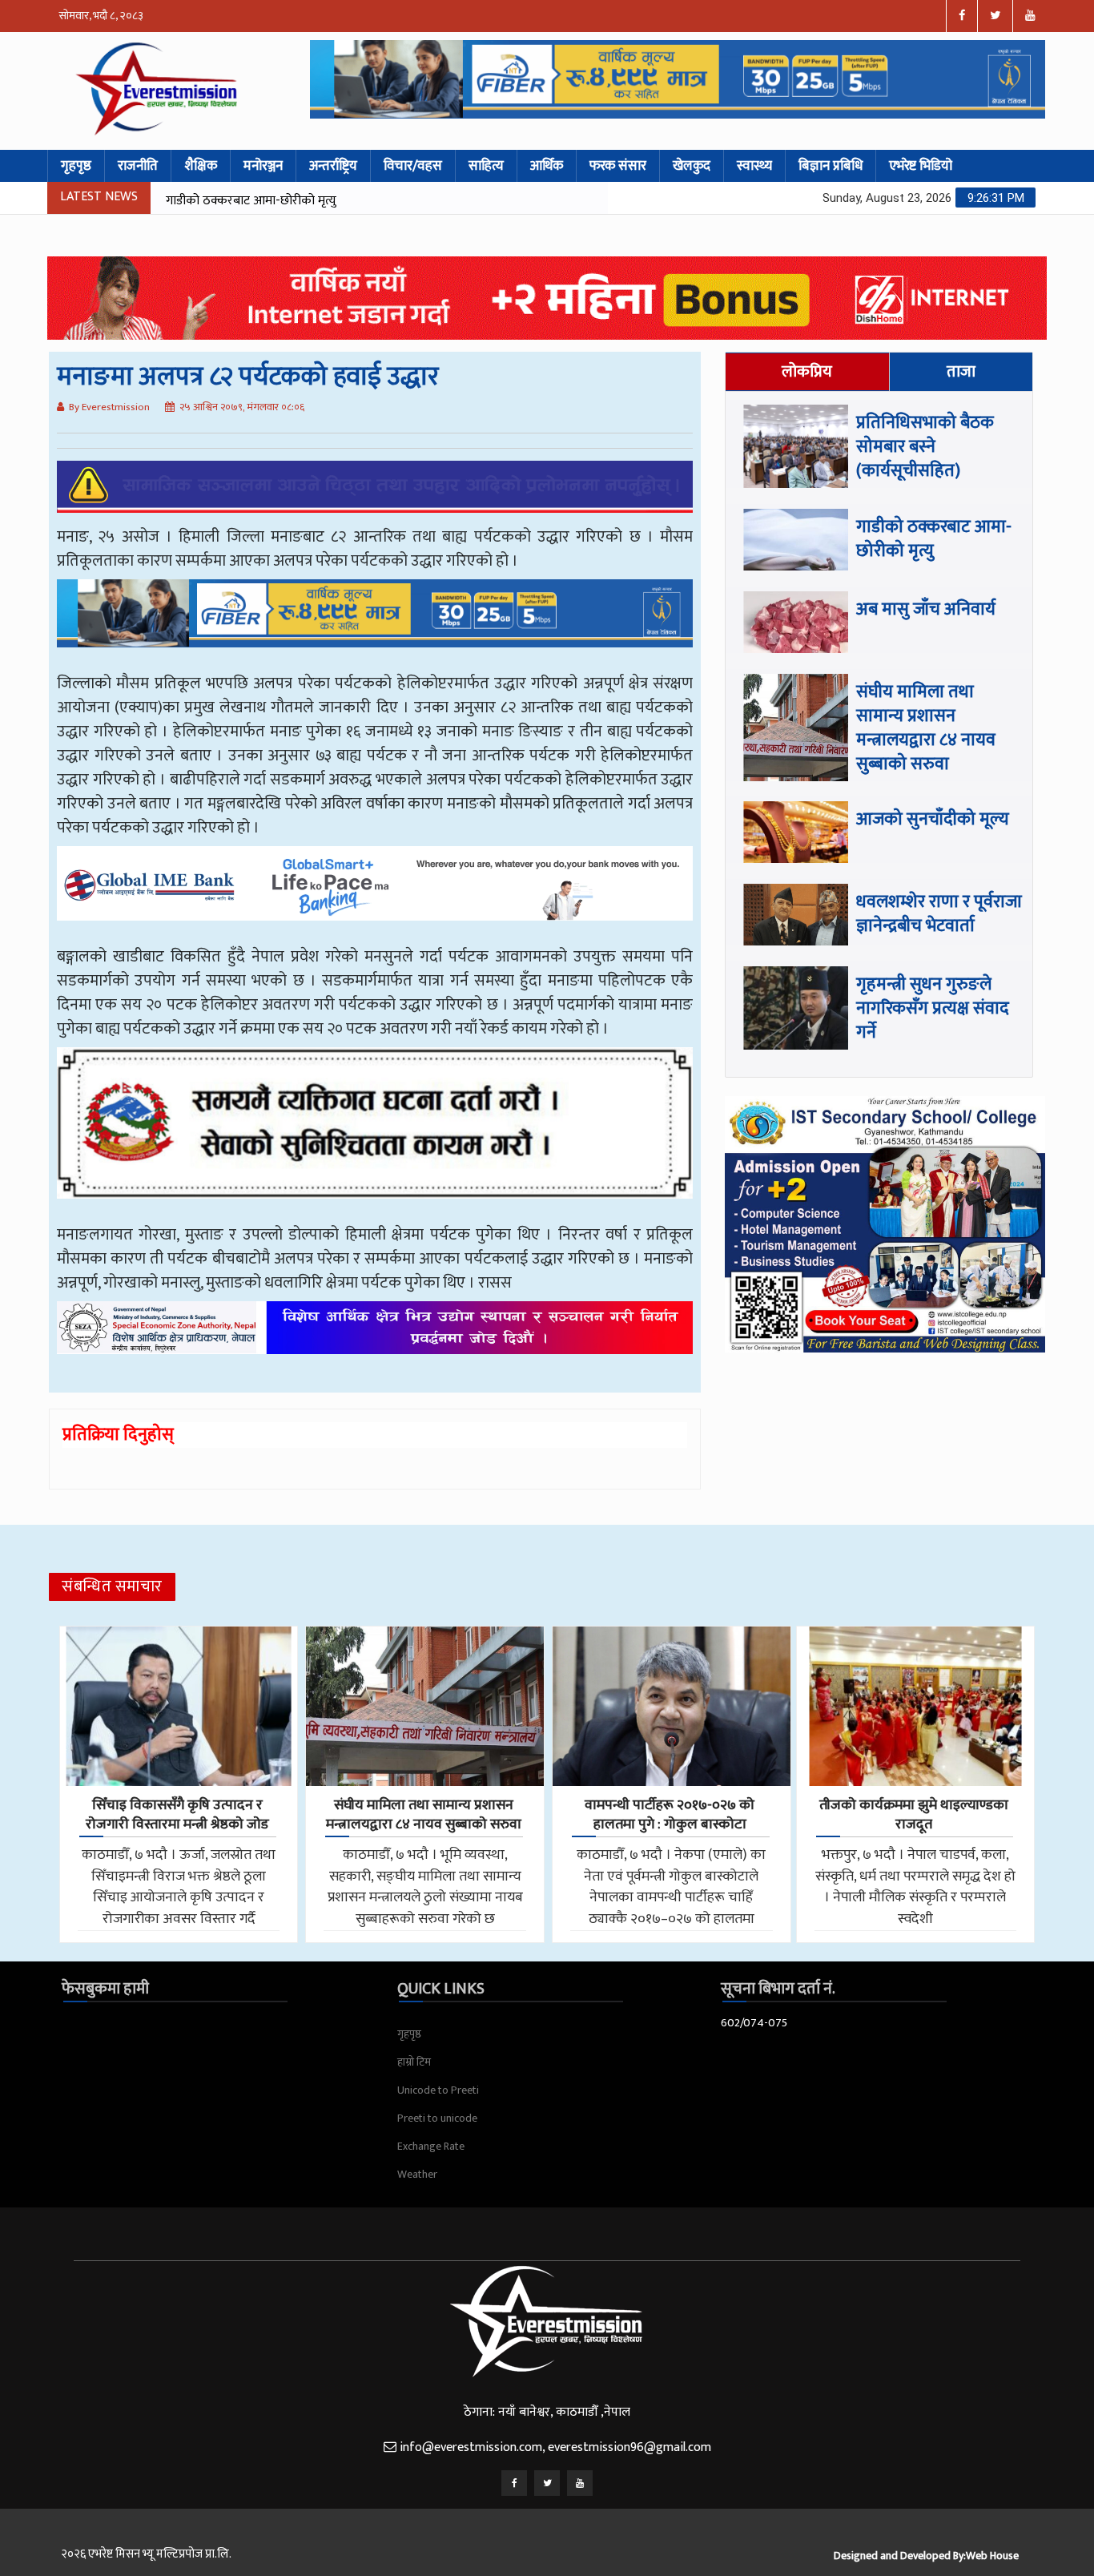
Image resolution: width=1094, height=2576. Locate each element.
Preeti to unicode (437, 2118)
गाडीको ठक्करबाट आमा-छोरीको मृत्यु (934, 539)
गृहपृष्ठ (76, 166)
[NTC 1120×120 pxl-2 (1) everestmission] (375, 625)
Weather (417, 2174)
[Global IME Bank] (375, 895)
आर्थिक (547, 166)
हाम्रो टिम (414, 2062)
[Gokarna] (375, 1135)
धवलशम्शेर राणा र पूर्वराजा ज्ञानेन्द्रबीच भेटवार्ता (939, 914)
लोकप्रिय (807, 372)
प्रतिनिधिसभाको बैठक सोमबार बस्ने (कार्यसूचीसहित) (925, 447)
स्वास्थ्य (754, 166)
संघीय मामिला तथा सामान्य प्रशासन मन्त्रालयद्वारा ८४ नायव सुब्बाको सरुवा (926, 728)
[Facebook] (514, 2483)
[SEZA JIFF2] (375, 1340)
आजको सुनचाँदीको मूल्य (933, 819)
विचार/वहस (413, 166)
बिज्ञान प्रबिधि (831, 166)
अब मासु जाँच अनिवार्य (217, 201)
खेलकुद (692, 166)
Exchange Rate (431, 2146)
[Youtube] (580, 2483)
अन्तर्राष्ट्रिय (333, 166)
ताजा (961, 372)
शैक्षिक (201, 166)
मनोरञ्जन (263, 166)
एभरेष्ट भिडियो (921, 166)
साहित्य (486, 166)
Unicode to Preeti (438, 2090)
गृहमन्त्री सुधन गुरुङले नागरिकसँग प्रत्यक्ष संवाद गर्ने (933, 1008)
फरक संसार (618, 166)
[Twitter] (547, 2483)
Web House (992, 2556)
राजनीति (138, 166)
